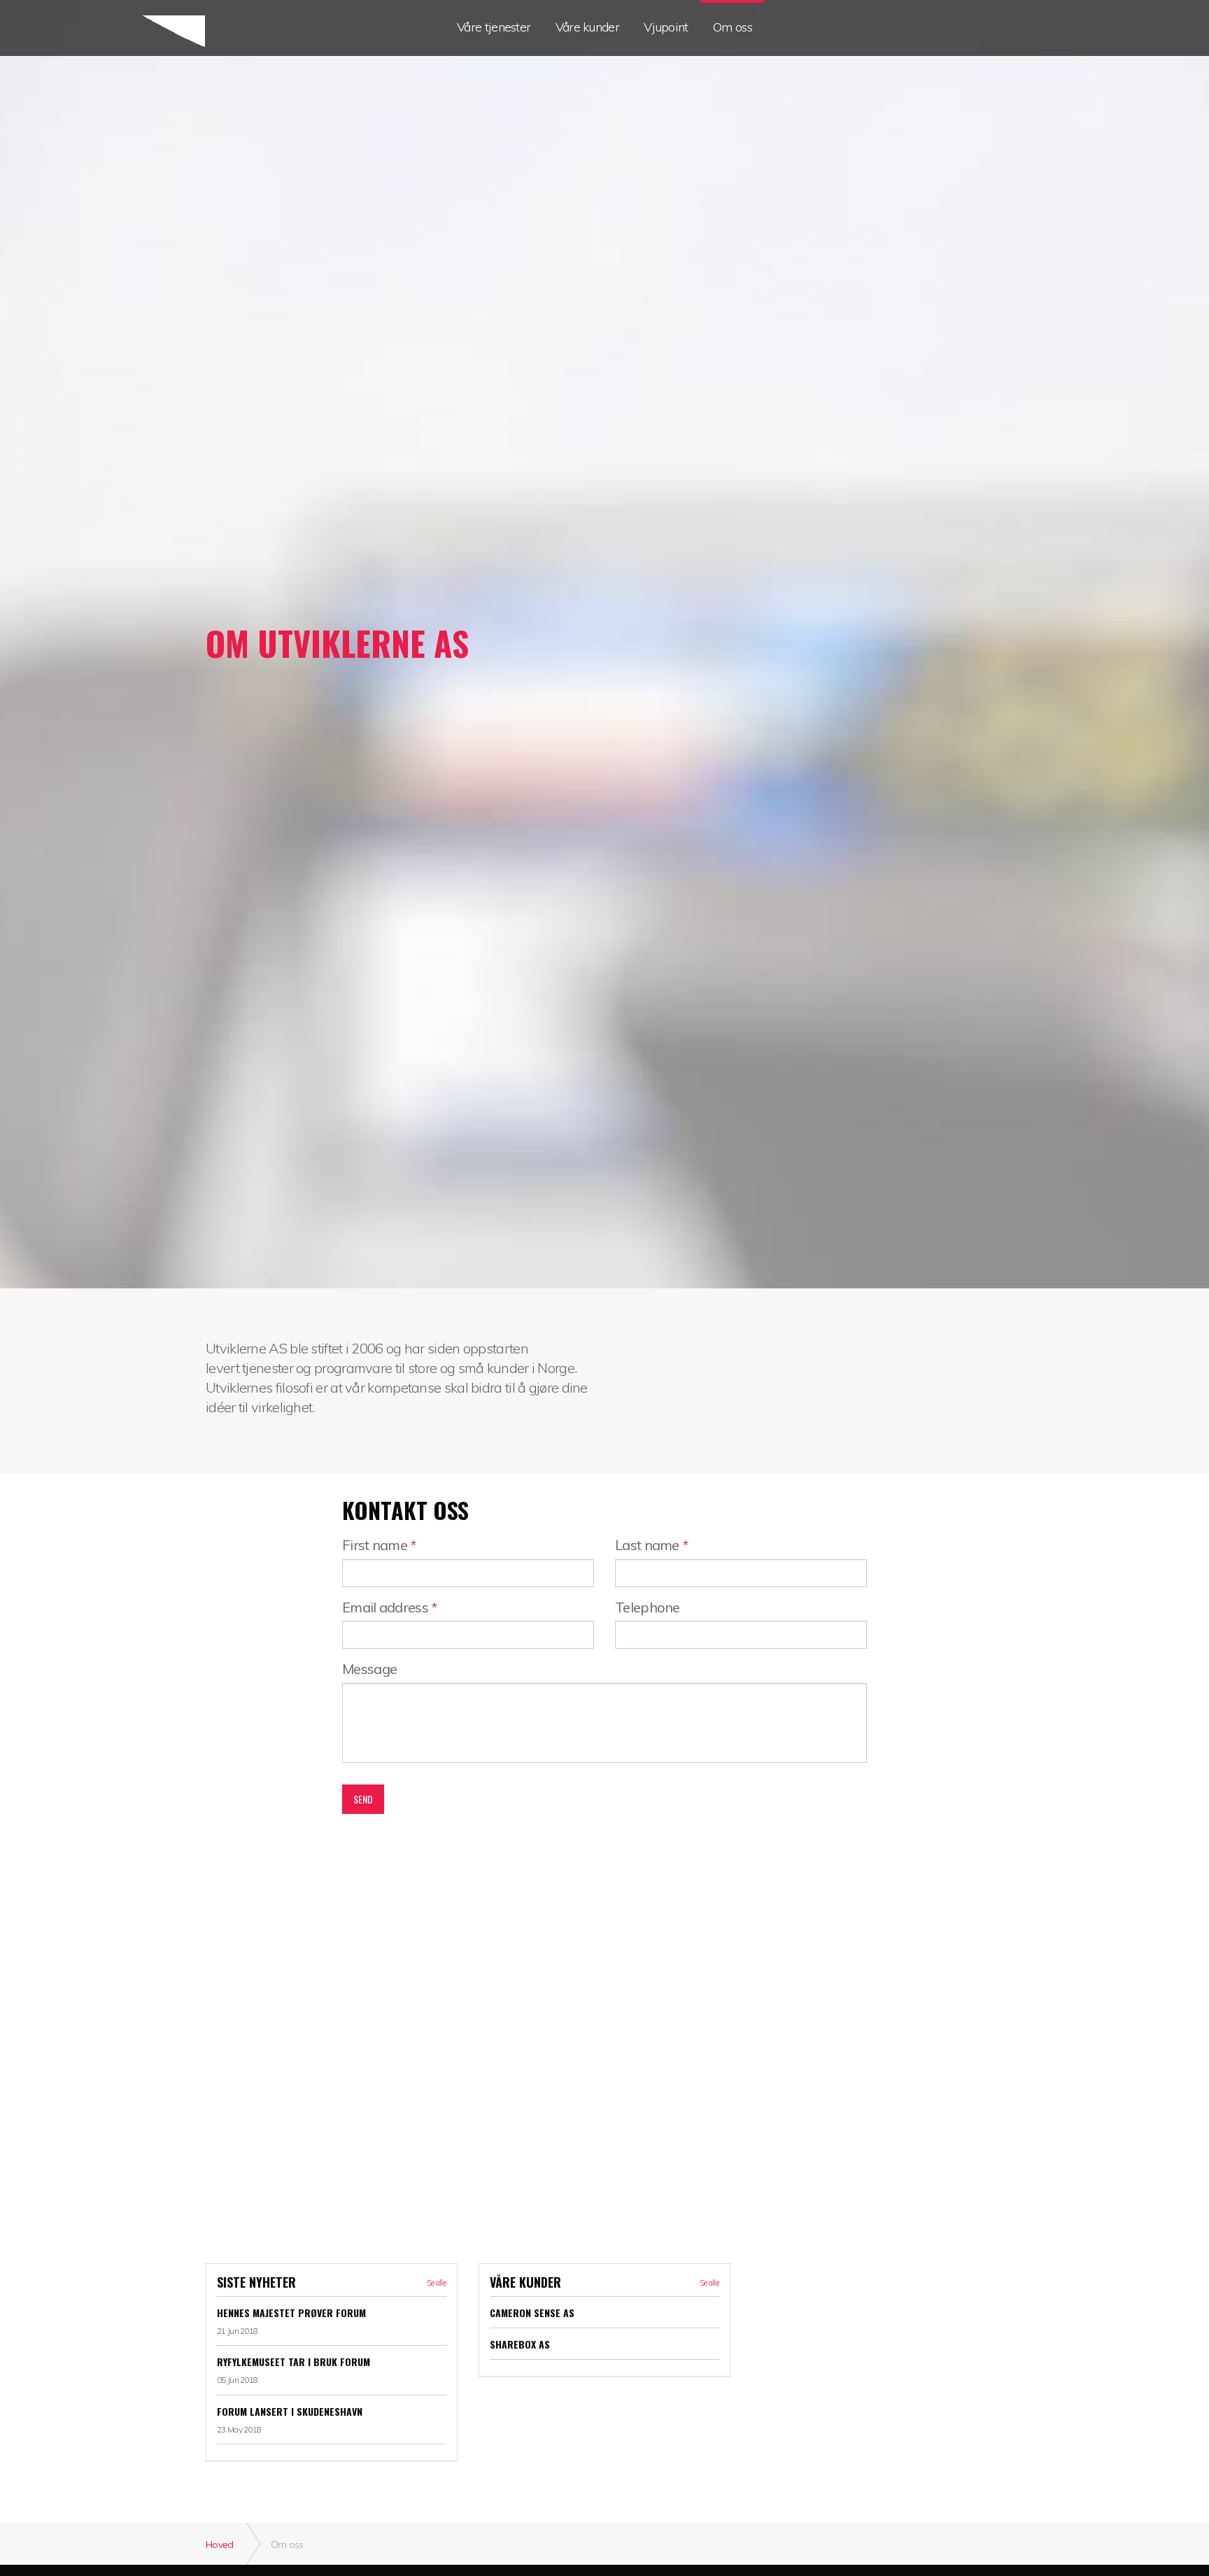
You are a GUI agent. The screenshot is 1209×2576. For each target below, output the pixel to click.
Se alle (436, 2283)
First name (379, 1545)
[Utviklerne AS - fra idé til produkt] (130, 33)
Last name (651, 1545)
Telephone (648, 1607)
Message (369, 1669)
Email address (390, 1607)
